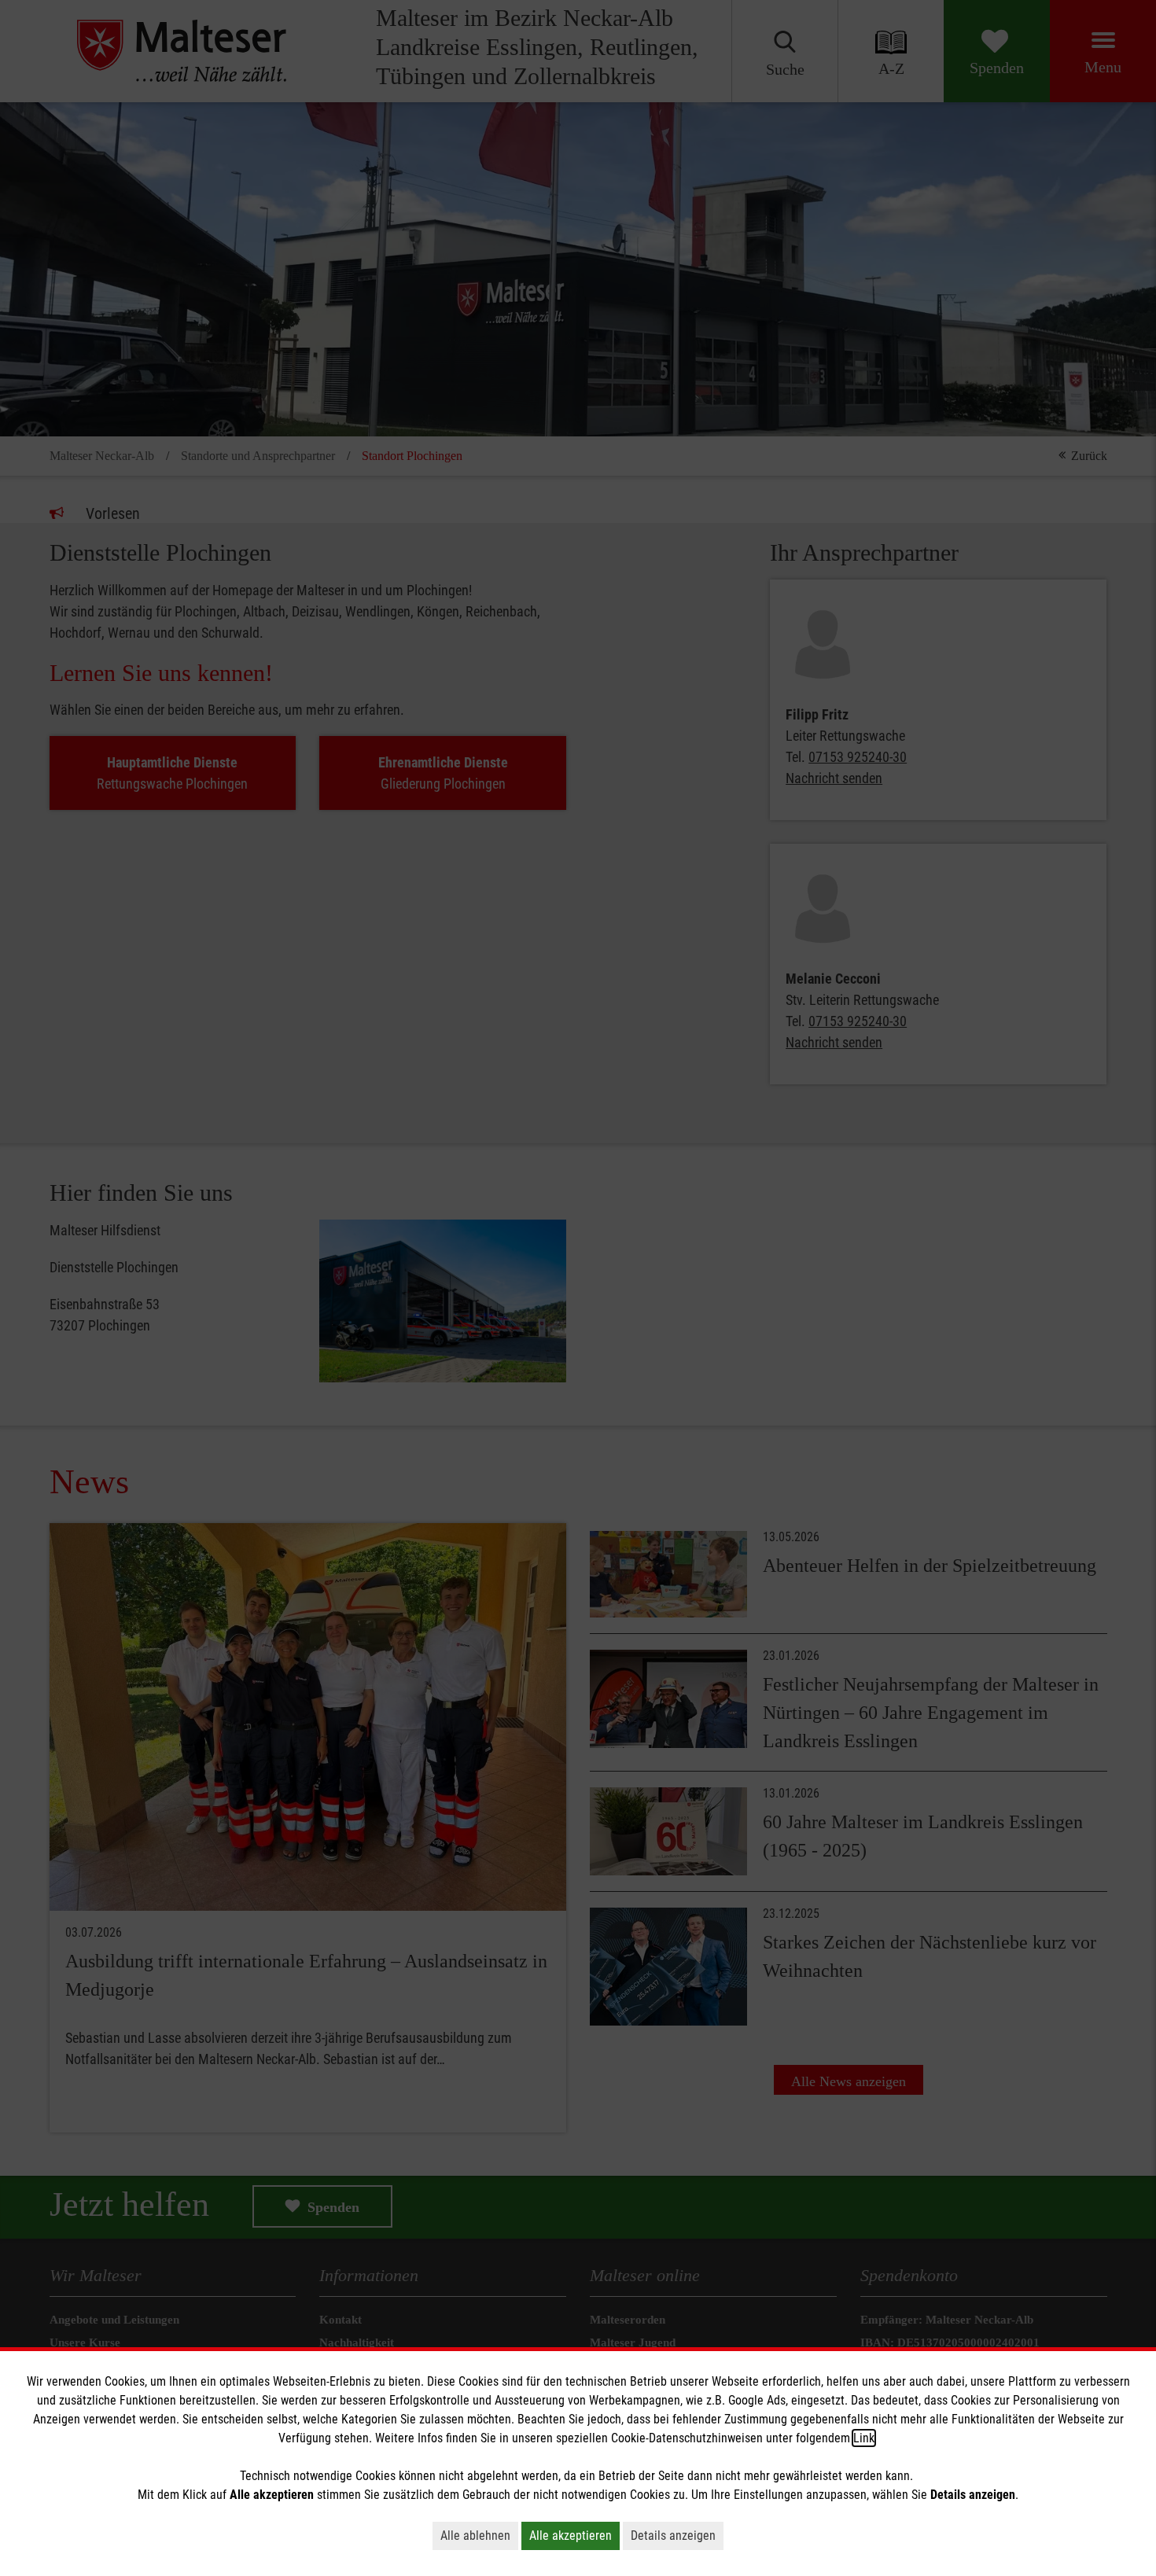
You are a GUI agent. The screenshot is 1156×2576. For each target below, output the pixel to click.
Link (864, 2438)
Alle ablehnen (475, 2536)
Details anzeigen (673, 2536)
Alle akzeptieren (571, 2536)
